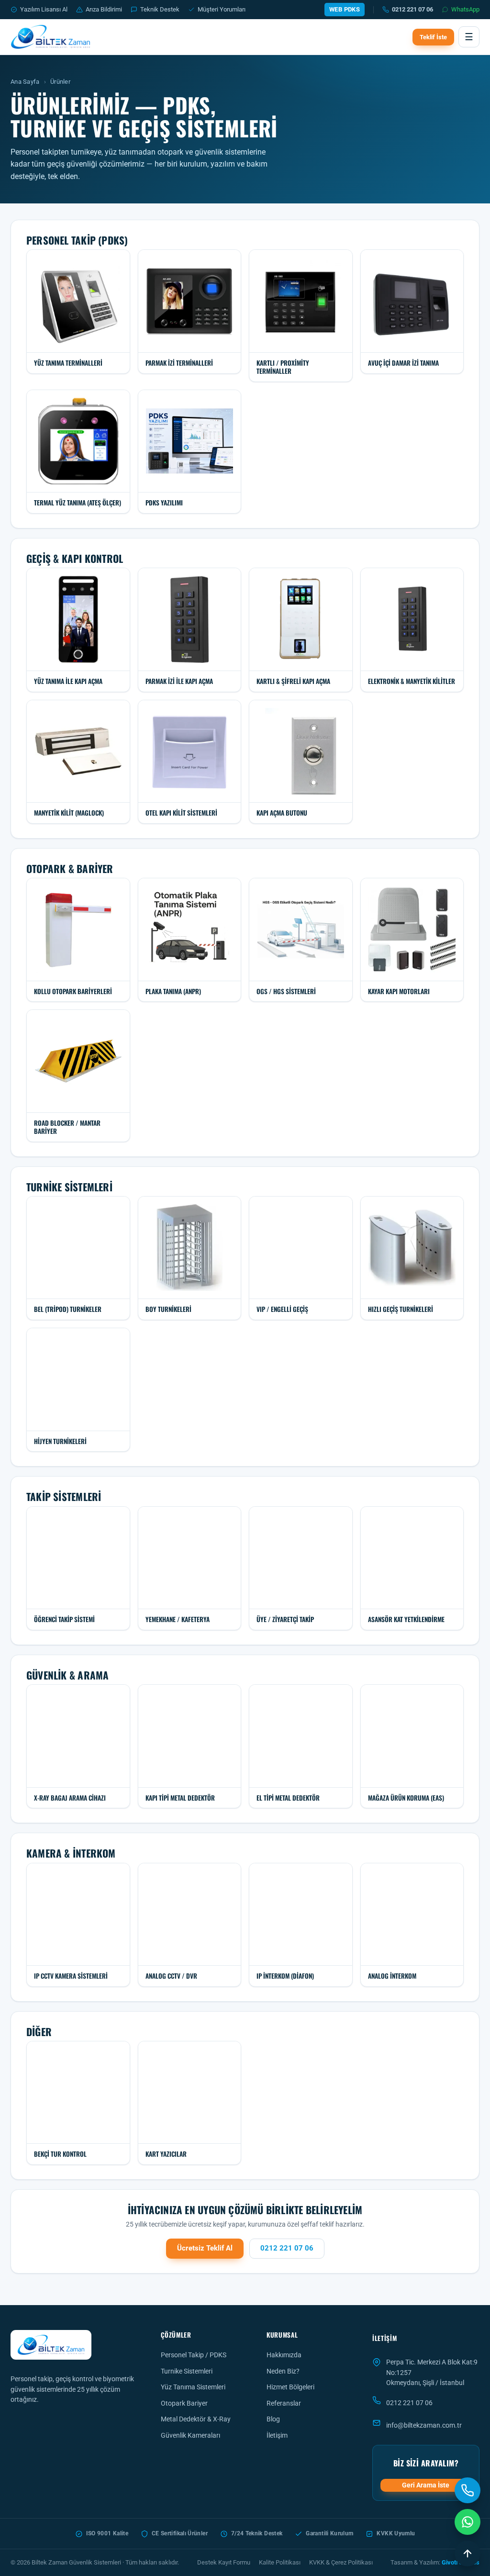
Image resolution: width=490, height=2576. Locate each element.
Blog (273, 2419)
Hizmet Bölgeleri (290, 2387)
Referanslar (284, 2403)
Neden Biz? (283, 2371)
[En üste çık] (468, 2554)
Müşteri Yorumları (222, 9)
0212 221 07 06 (412, 9)
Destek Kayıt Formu (224, 2562)
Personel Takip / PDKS (194, 2355)
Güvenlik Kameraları (190, 2435)
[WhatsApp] (468, 2522)
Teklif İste (433, 37)
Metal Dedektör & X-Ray (196, 2419)
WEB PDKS (345, 9)
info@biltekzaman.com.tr (424, 2425)
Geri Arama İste (426, 2485)
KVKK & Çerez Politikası (341, 2562)
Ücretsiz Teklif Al (205, 2248)
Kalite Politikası (280, 2562)
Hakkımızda (284, 2355)
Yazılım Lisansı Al (44, 9)
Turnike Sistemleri (187, 2371)
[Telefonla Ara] (468, 2490)
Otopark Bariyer (184, 2403)
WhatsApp (465, 9)
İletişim (277, 2435)
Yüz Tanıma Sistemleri (193, 2387)
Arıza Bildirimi (104, 9)
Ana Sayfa (25, 82)
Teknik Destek (160, 9)
